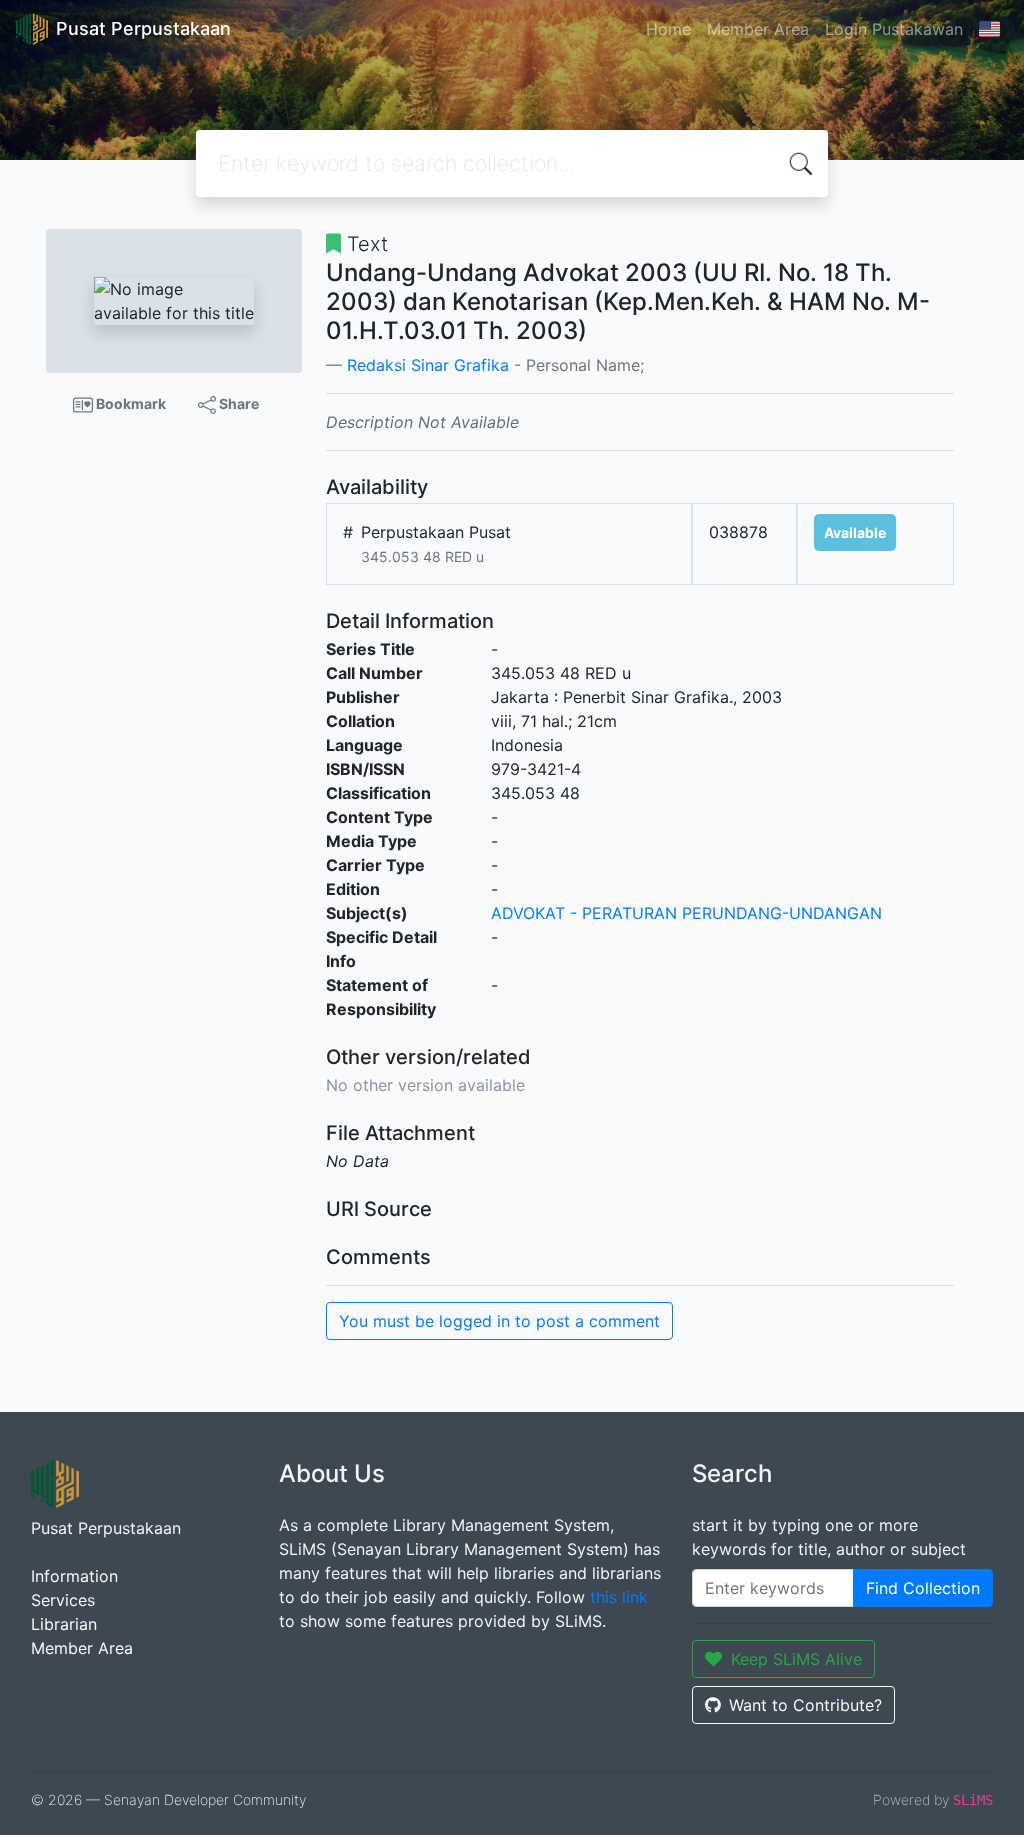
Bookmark (129, 403)
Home (668, 29)
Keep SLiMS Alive (796, 1659)
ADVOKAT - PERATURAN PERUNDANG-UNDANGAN (686, 913)
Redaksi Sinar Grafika (428, 365)
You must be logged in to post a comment (499, 1321)
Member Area (758, 29)
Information (74, 1576)
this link (619, 1597)
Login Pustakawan (894, 29)
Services (63, 1600)
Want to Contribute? (805, 1705)
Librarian (64, 1624)
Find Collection (923, 1588)
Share (237, 403)
